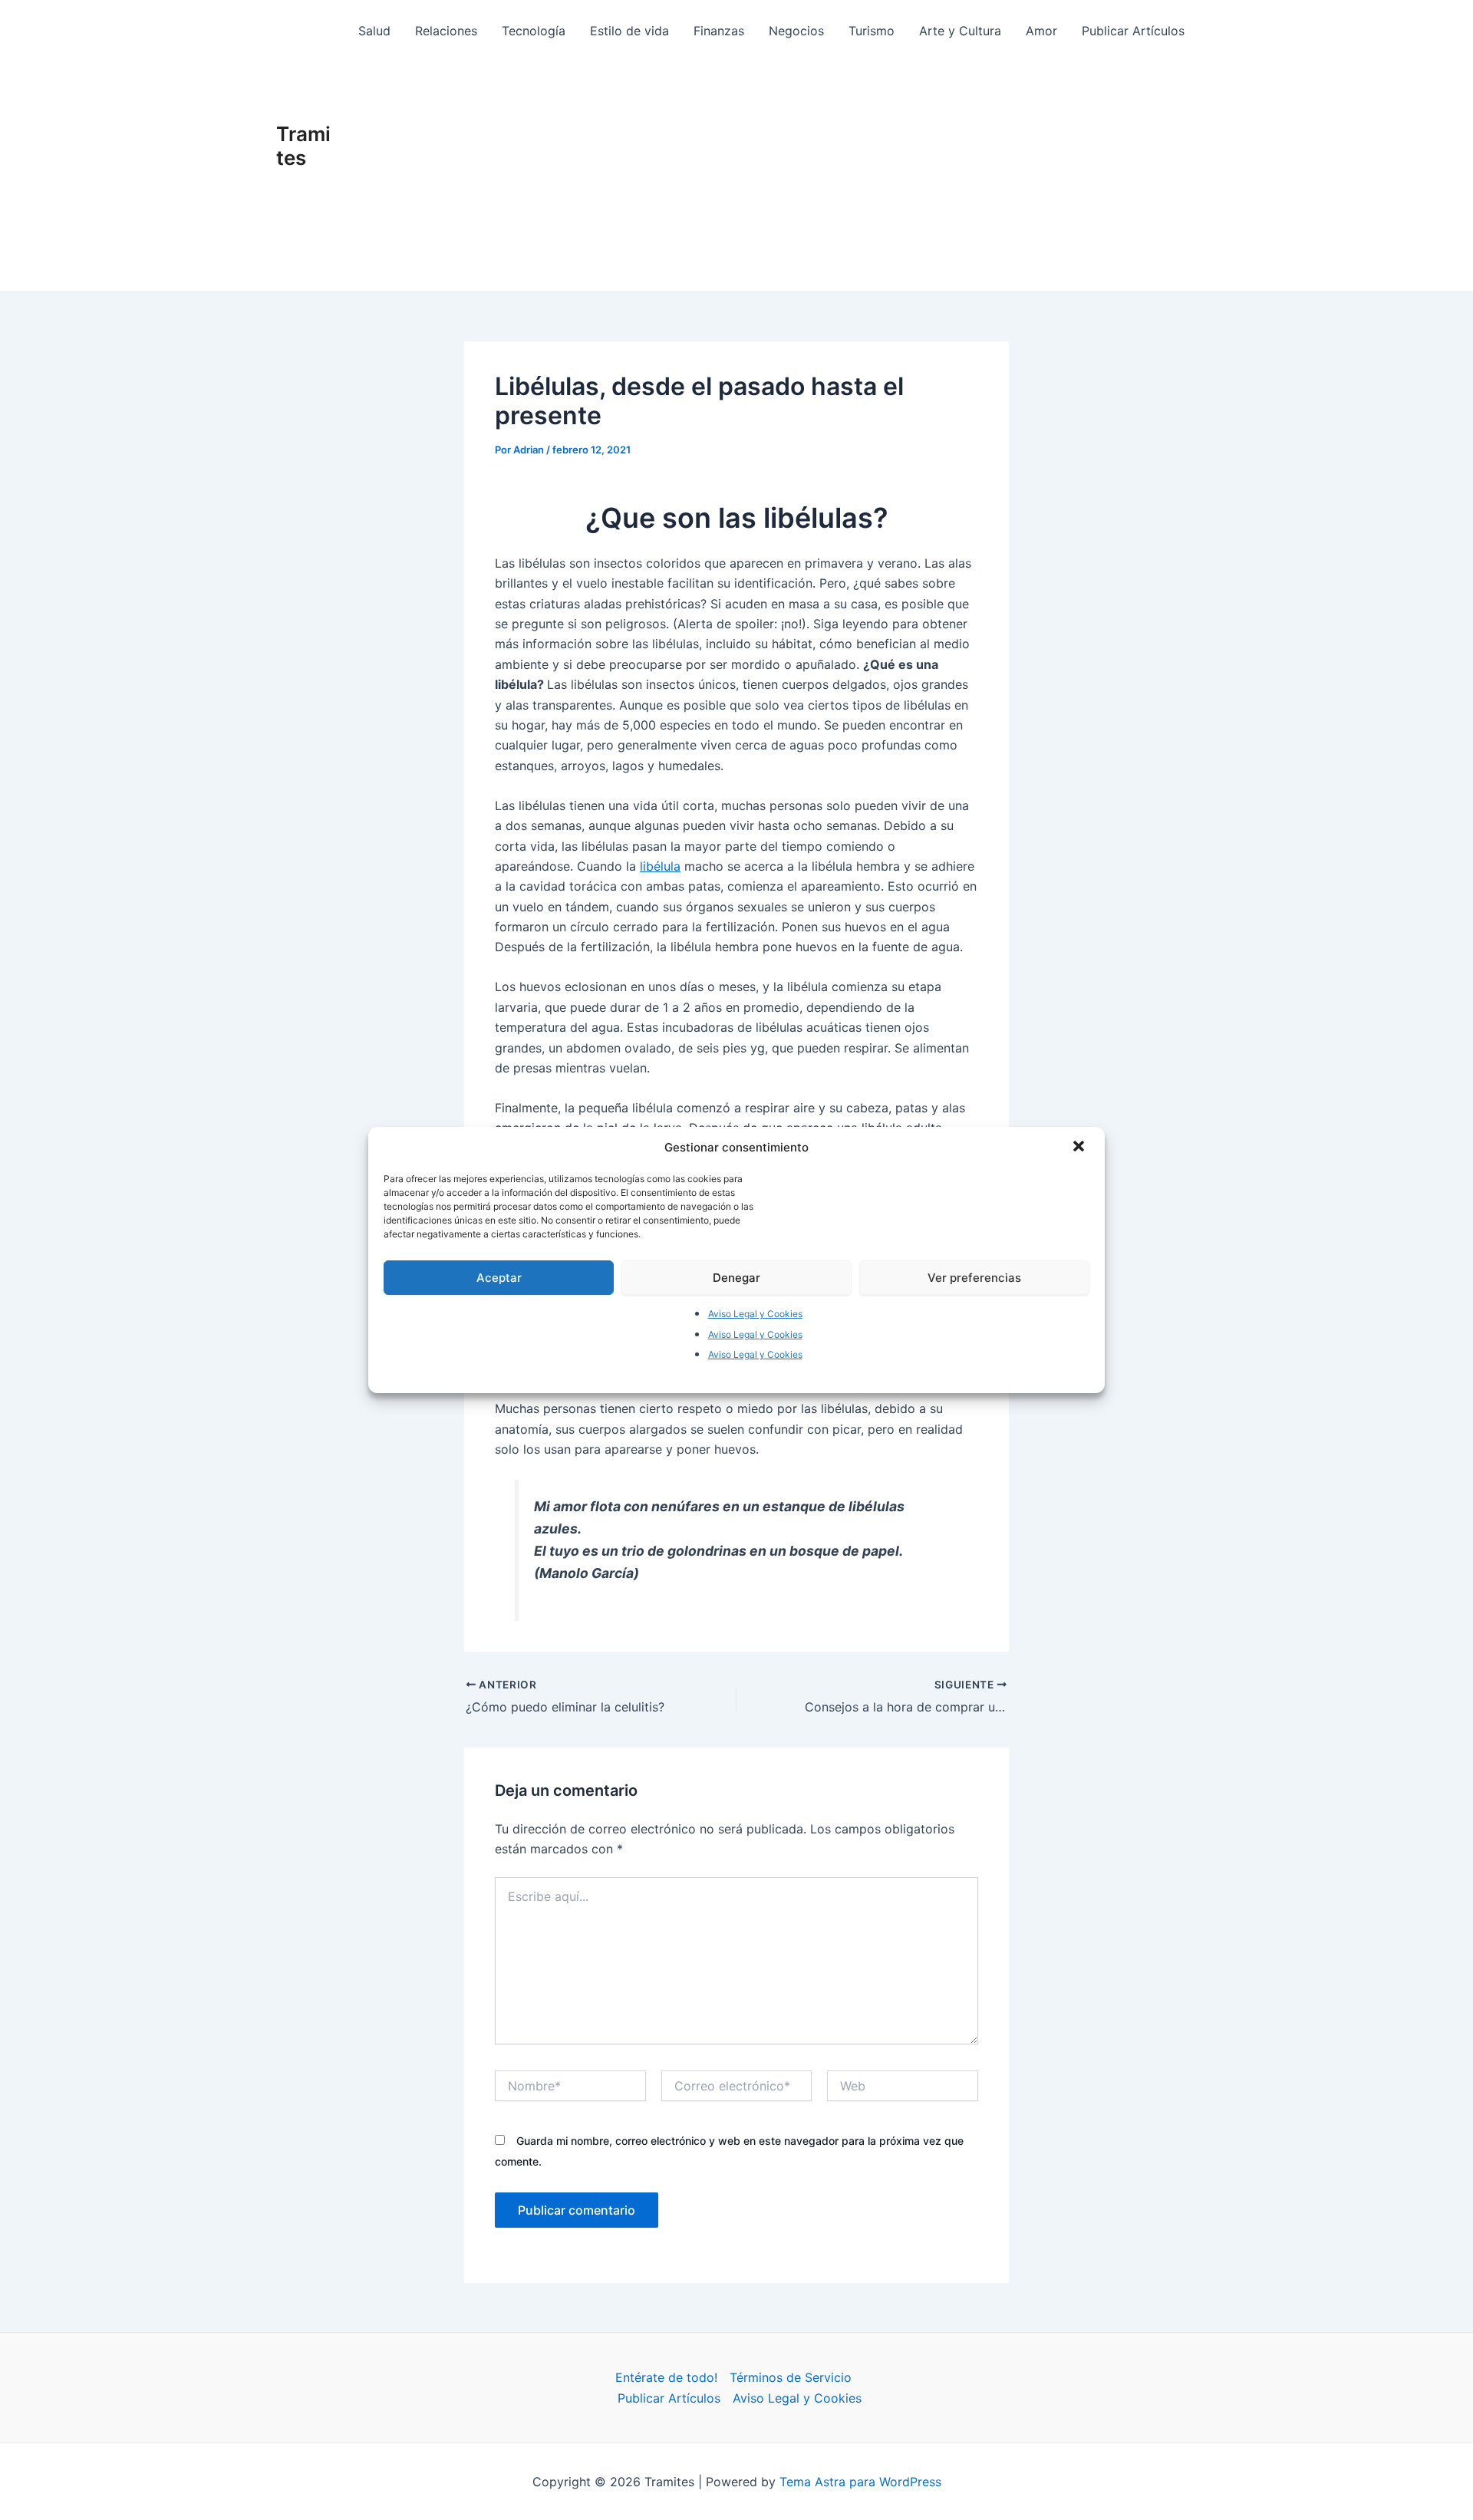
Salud (374, 31)
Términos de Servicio (791, 2377)
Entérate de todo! (666, 2377)
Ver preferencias (974, 1278)
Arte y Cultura (960, 31)
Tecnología (534, 31)
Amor (1041, 31)
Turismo (872, 31)
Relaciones (446, 31)
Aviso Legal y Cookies (755, 1314)
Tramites (303, 146)
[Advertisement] (772, 176)
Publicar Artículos (1133, 31)
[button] (1080, 1148)
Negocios (796, 31)
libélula (660, 866)
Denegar (736, 1278)
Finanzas (719, 31)
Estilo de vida (629, 31)
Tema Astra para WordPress (860, 2482)
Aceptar (499, 1278)
